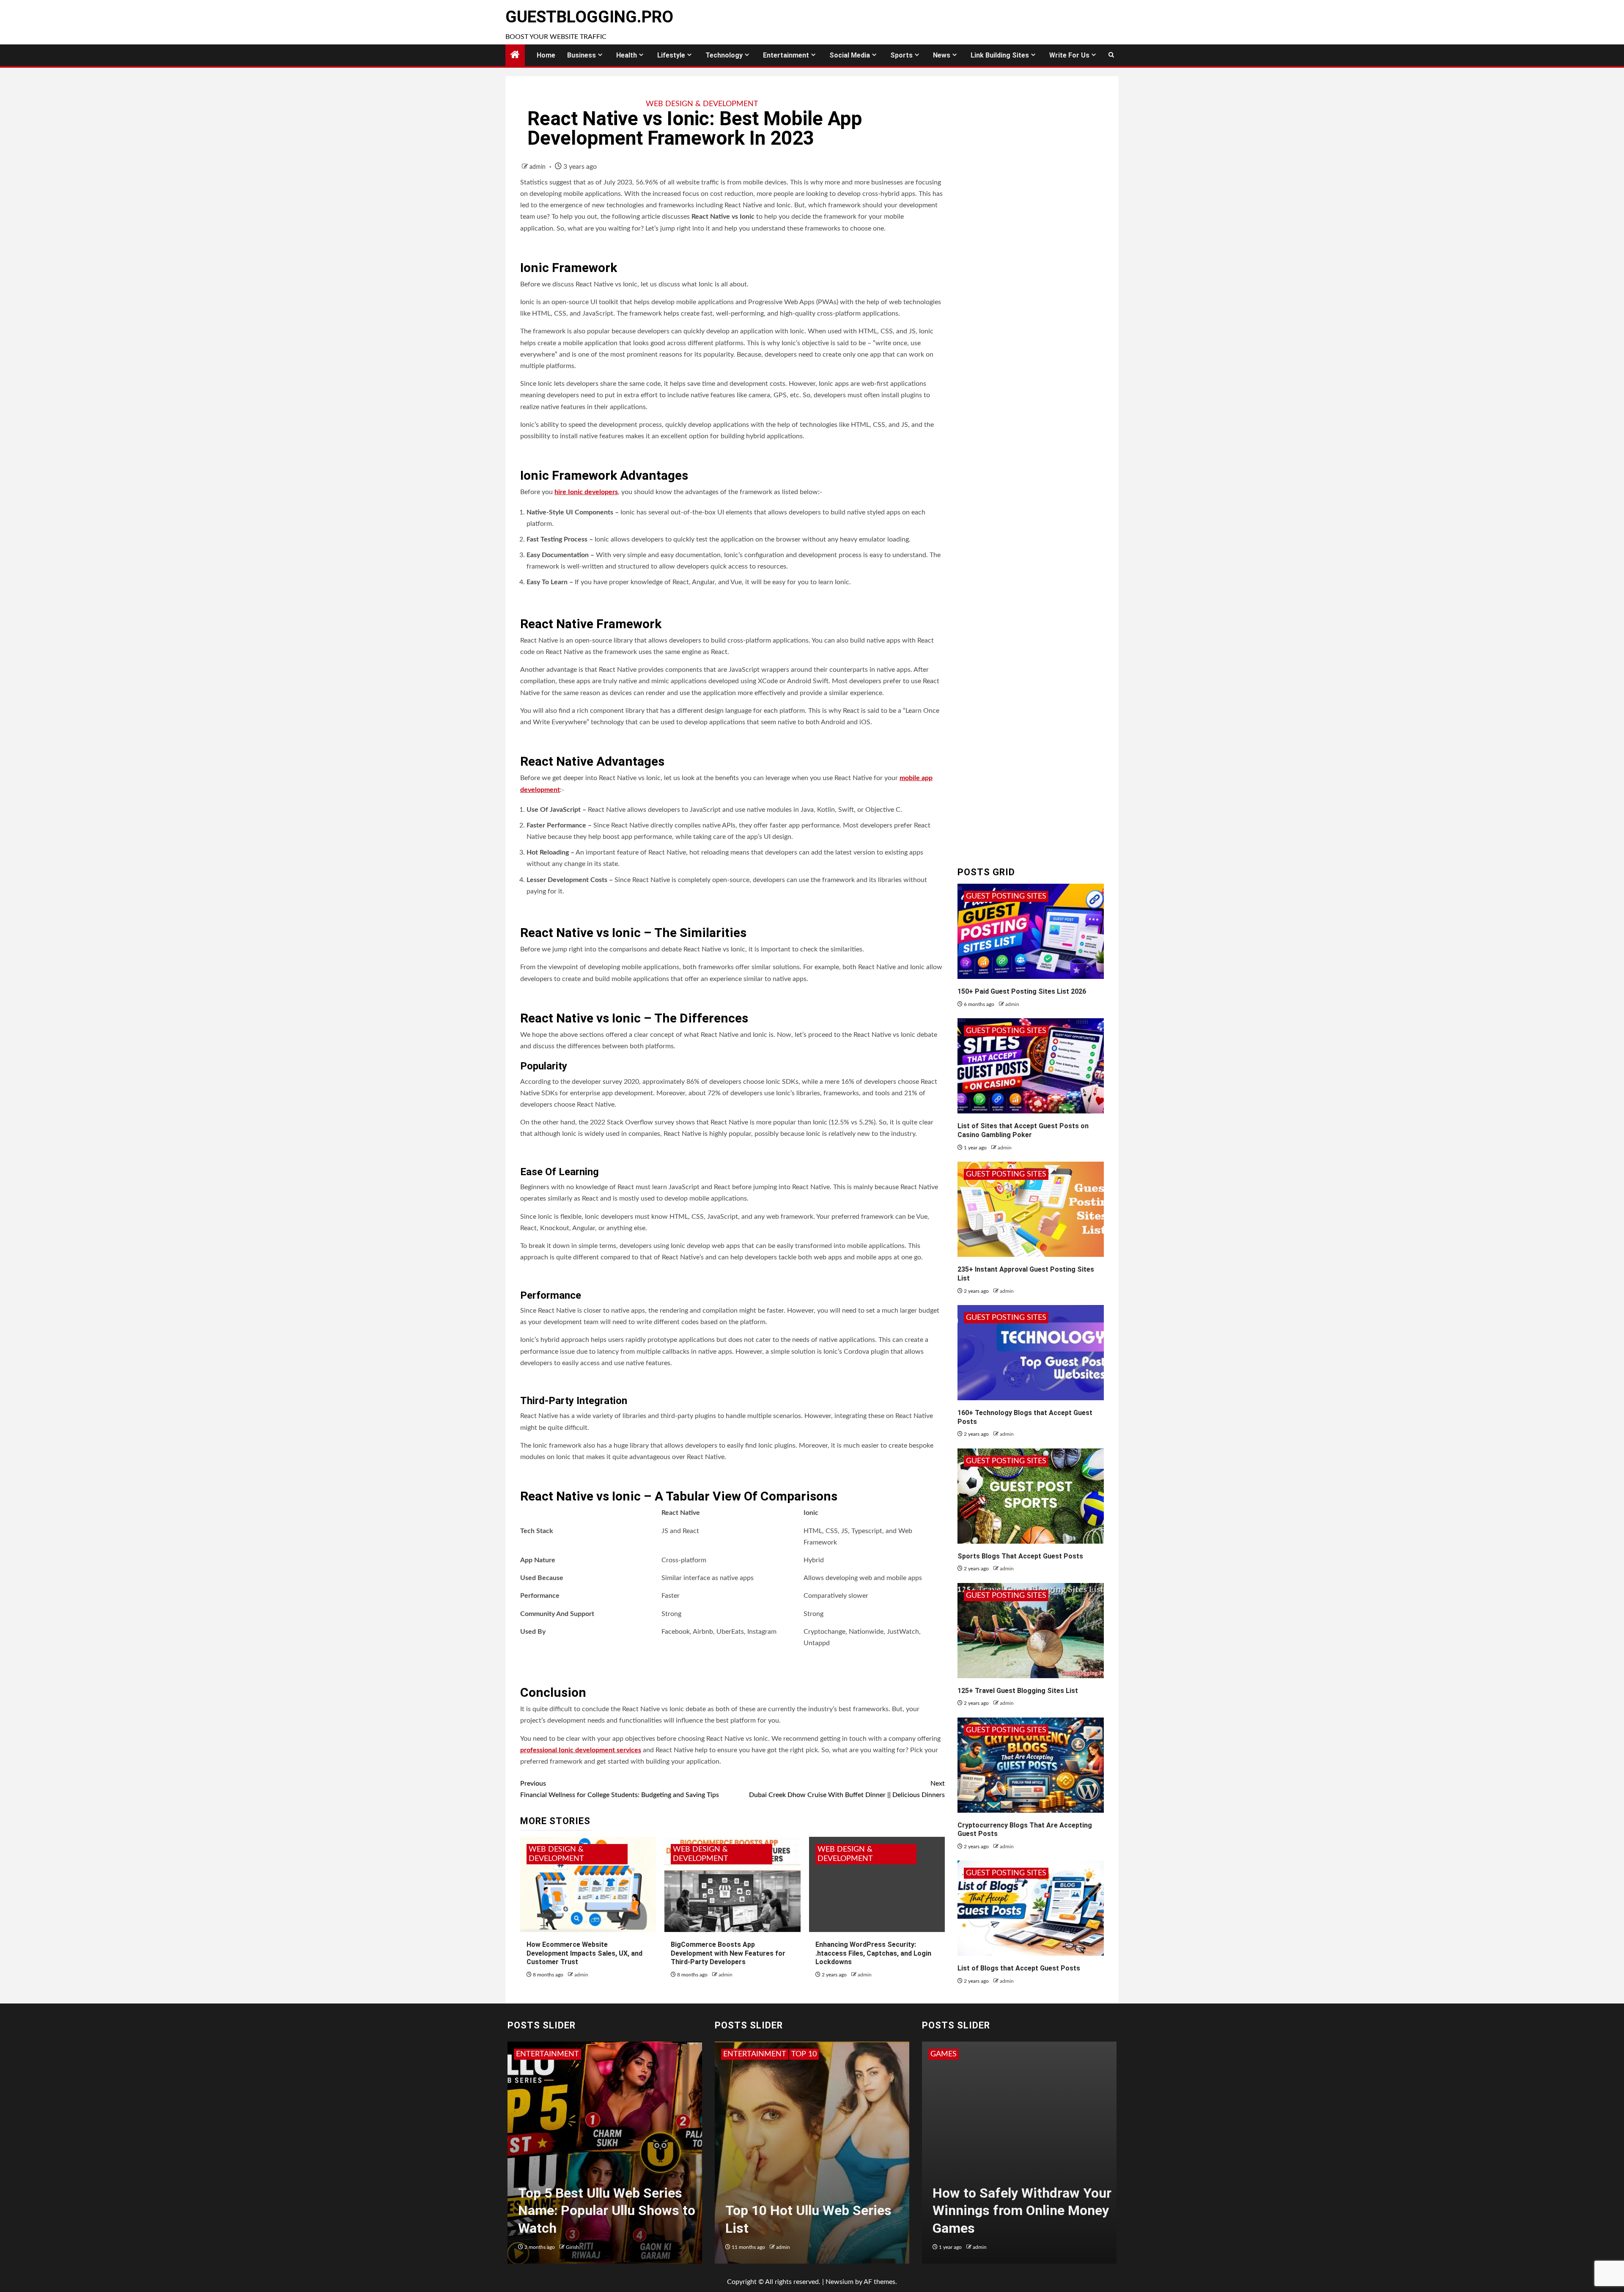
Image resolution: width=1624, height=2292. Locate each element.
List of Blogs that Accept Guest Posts (1019, 1968)
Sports (901, 55)
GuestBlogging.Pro (589, 17)
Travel (767, 2054)
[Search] (1111, 55)
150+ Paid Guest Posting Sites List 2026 (1022, 991)
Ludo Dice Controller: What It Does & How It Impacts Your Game (1020, 2211)
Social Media (850, 55)
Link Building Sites (1000, 55)
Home (546, 55)
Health (627, 55)
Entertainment (786, 55)
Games (944, 2054)
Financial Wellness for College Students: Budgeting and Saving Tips (620, 1789)
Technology (724, 55)
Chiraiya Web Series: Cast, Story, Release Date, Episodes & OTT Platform (609, 2211)
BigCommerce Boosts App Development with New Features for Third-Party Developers (728, 1953)
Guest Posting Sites (1006, 896)
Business (582, 55)
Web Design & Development (702, 104)
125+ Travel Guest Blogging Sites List (1018, 1691)
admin (538, 167)
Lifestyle (671, 55)
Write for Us (1069, 55)
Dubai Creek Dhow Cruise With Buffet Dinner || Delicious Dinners (847, 1789)
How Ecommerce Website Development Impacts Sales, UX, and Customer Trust (584, 1953)
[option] (605, 2157)
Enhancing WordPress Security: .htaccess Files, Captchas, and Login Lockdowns (873, 1953)
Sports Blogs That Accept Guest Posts (1020, 1556)
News (942, 55)
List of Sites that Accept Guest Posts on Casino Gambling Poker (1023, 1130)
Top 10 (736, 2054)
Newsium (839, 2282)
